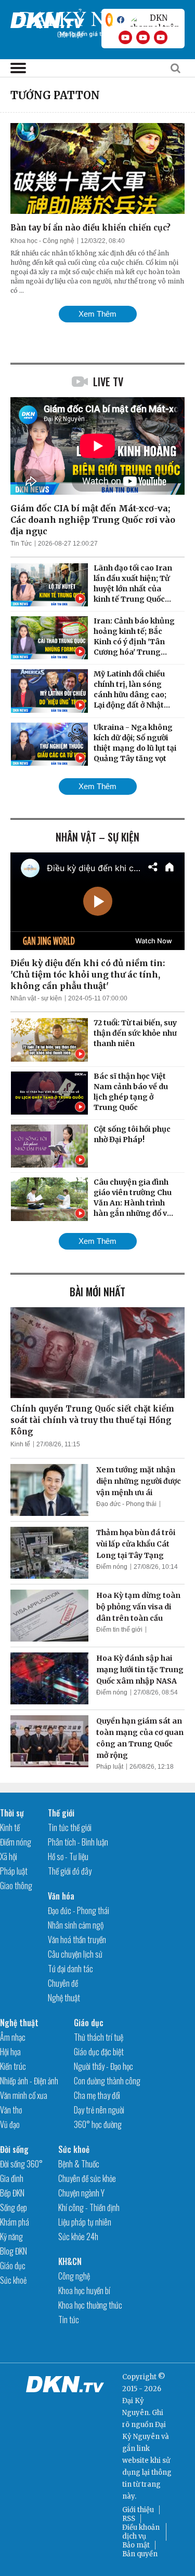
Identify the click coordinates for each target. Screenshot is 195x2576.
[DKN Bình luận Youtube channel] (143, 37)
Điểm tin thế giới (119, 1630)
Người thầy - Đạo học (103, 2066)
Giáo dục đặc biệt (99, 2052)
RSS (129, 2519)
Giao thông (16, 1886)
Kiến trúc (13, 2066)
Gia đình (12, 2178)
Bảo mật (136, 2545)
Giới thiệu (138, 2510)
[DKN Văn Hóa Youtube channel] (161, 37)
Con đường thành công (107, 2081)
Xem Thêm (97, 314)
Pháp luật (110, 1767)
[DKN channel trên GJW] (154, 20)
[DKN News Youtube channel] (125, 37)
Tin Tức (21, 544)
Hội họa (10, 2052)
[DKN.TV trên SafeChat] (109, 20)
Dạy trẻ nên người (99, 2110)
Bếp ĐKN (12, 2193)
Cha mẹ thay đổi (97, 2095)
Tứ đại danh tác (70, 1969)
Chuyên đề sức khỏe (87, 2178)
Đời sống (14, 2149)
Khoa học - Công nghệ (42, 241)
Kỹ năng (11, 2236)
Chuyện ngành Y (81, 2193)
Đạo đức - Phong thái (126, 1504)
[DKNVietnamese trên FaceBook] (121, 20)
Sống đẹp (14, 2207)
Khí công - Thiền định (89, 2207)
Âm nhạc (13, 2037)
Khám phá (15, 2222)
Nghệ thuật (64, 1998)
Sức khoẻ (13, 2280)
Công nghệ (74, 2276)
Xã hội (9, 1856)
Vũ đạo (10, 2124)
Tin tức (69, 2320)
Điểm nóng (112, 1567)
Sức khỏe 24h (78, 2236)
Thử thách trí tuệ (99, 2037)
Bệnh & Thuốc (79, 2164)
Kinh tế (20, 1444)
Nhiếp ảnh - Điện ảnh (29, 2081)
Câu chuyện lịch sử (75, 1954)
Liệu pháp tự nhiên (85, 2222)
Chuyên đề (63, 1983)
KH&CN (70, 2261)
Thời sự (12, 1813)
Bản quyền (140, 2554)
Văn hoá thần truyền (77, 1940)
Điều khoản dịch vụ (141, 2532)
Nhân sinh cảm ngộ (76, 1925)
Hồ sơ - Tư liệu (68, 1856)
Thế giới (61, 1813)
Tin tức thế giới (70, 1827)
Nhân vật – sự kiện (97, 837)
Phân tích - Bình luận (78, 1842)
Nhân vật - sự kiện (36, 998)
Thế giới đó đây (70, 1871)
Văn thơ (11, 2110)
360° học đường (98, 2124)
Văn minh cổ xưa (24, 2095)
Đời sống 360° (21, 2164)
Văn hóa (61, 1896)
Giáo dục (89, 2023)
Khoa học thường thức (90, 2305)
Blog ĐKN (14, 2251)
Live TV (108, 382)
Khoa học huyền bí (84, 2290)
